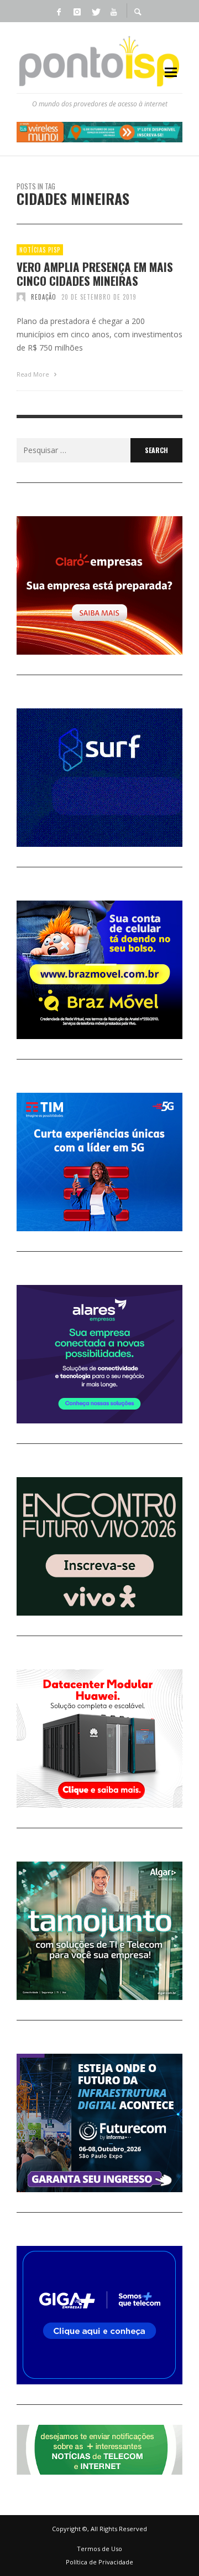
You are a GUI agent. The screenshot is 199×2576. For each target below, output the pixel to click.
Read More (34, 374)
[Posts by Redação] (21, 297)
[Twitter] (95, 11)
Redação (44, 297)
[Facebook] (59, 11)
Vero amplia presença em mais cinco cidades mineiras (95, 274)
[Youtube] (113, 11)
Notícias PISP (40, 250)
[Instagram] (77, 11)
